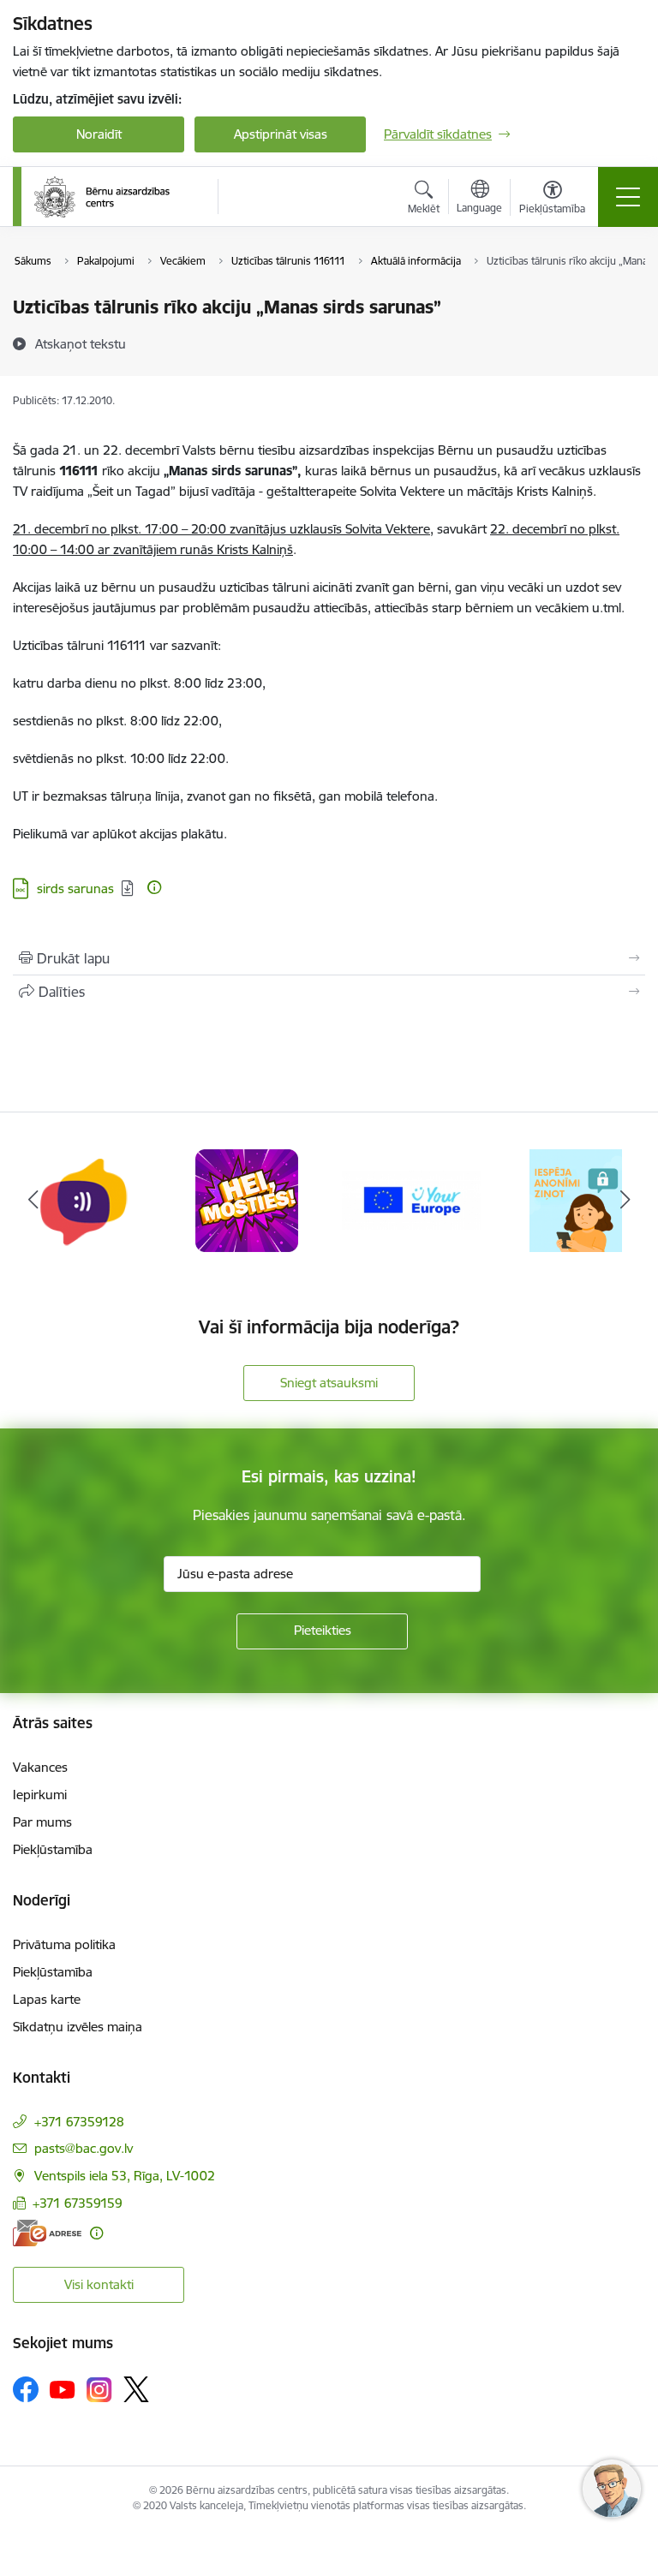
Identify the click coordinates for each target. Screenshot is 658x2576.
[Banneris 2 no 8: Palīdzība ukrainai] (576, 1199)
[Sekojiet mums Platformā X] (136, 2389)
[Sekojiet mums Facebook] (26, 2389)
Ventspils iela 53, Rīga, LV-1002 (125, 2176)
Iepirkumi (40, 1795)
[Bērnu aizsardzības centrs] (102, 197)
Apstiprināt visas (281, 134)
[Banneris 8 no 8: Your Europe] (247, 1199)
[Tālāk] (625, 1201)
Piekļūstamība (53, 1849)
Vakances (40, 1767)
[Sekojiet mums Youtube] (63, 2388)
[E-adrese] (47, 2233)
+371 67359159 (78, 2203)
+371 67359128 (79, 2122)
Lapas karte (47, 1999)
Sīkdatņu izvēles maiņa (78, 2027)
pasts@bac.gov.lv (84, 2148)
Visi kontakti (99, 2284)
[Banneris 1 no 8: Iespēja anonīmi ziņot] (411, 1199)
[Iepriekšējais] (33, 1201)
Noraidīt (99, 134)
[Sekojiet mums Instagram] (99, 2390)
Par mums (42, 1822)
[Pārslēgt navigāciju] (628, 197)
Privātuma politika (64, 1944)
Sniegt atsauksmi (329, 1383)
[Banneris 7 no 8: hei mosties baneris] (82, 1199)
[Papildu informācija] (154, 887)
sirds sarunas (75, 888)
